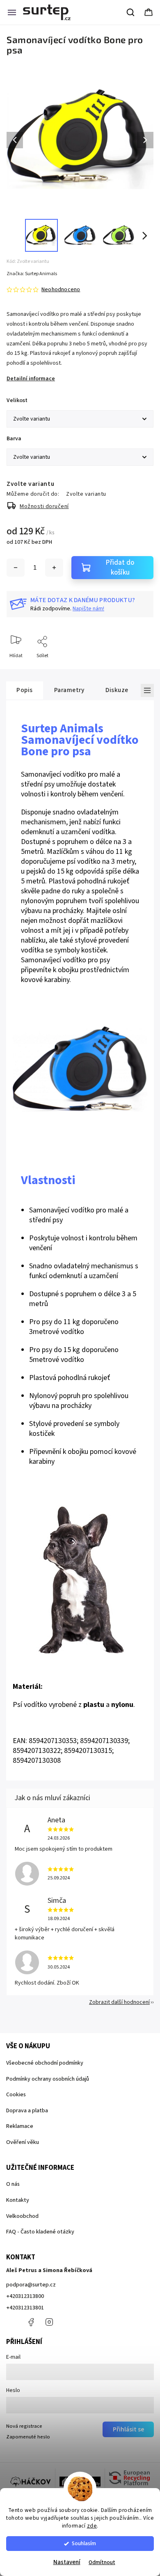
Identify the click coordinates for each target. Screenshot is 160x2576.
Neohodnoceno (61, 290)
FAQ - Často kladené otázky (40, 2232)
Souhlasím (84, 2543)
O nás (13, 2184)
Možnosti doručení (44, 506)
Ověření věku (23, 2142)
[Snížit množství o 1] (16, 568)
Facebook (31, 2322)
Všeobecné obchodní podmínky (45, 2063)
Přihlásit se (128, 2429)
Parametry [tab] (69, 690)
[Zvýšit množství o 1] (54, 568)
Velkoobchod (22, 2216)
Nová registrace (24, 2426)
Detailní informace (31, 379)
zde (92, 2526)
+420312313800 (25, 2296)
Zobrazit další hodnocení (119, 2002)
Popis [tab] (25, 690)
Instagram (49, 2322)
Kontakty (18, 2200)
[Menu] (12, 12)
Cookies (16, 2095)
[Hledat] (131, 12)
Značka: (32, 274)
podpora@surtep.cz (31, 2285)
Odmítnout (102, 2562)
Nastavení (67, 2562)
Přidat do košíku (120, 568)
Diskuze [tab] (117, 690)
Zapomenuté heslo (28, 2437)
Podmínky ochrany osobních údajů (48, 2079)
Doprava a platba (27, 2111)
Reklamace (20, 2126)
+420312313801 (25, 2308)
